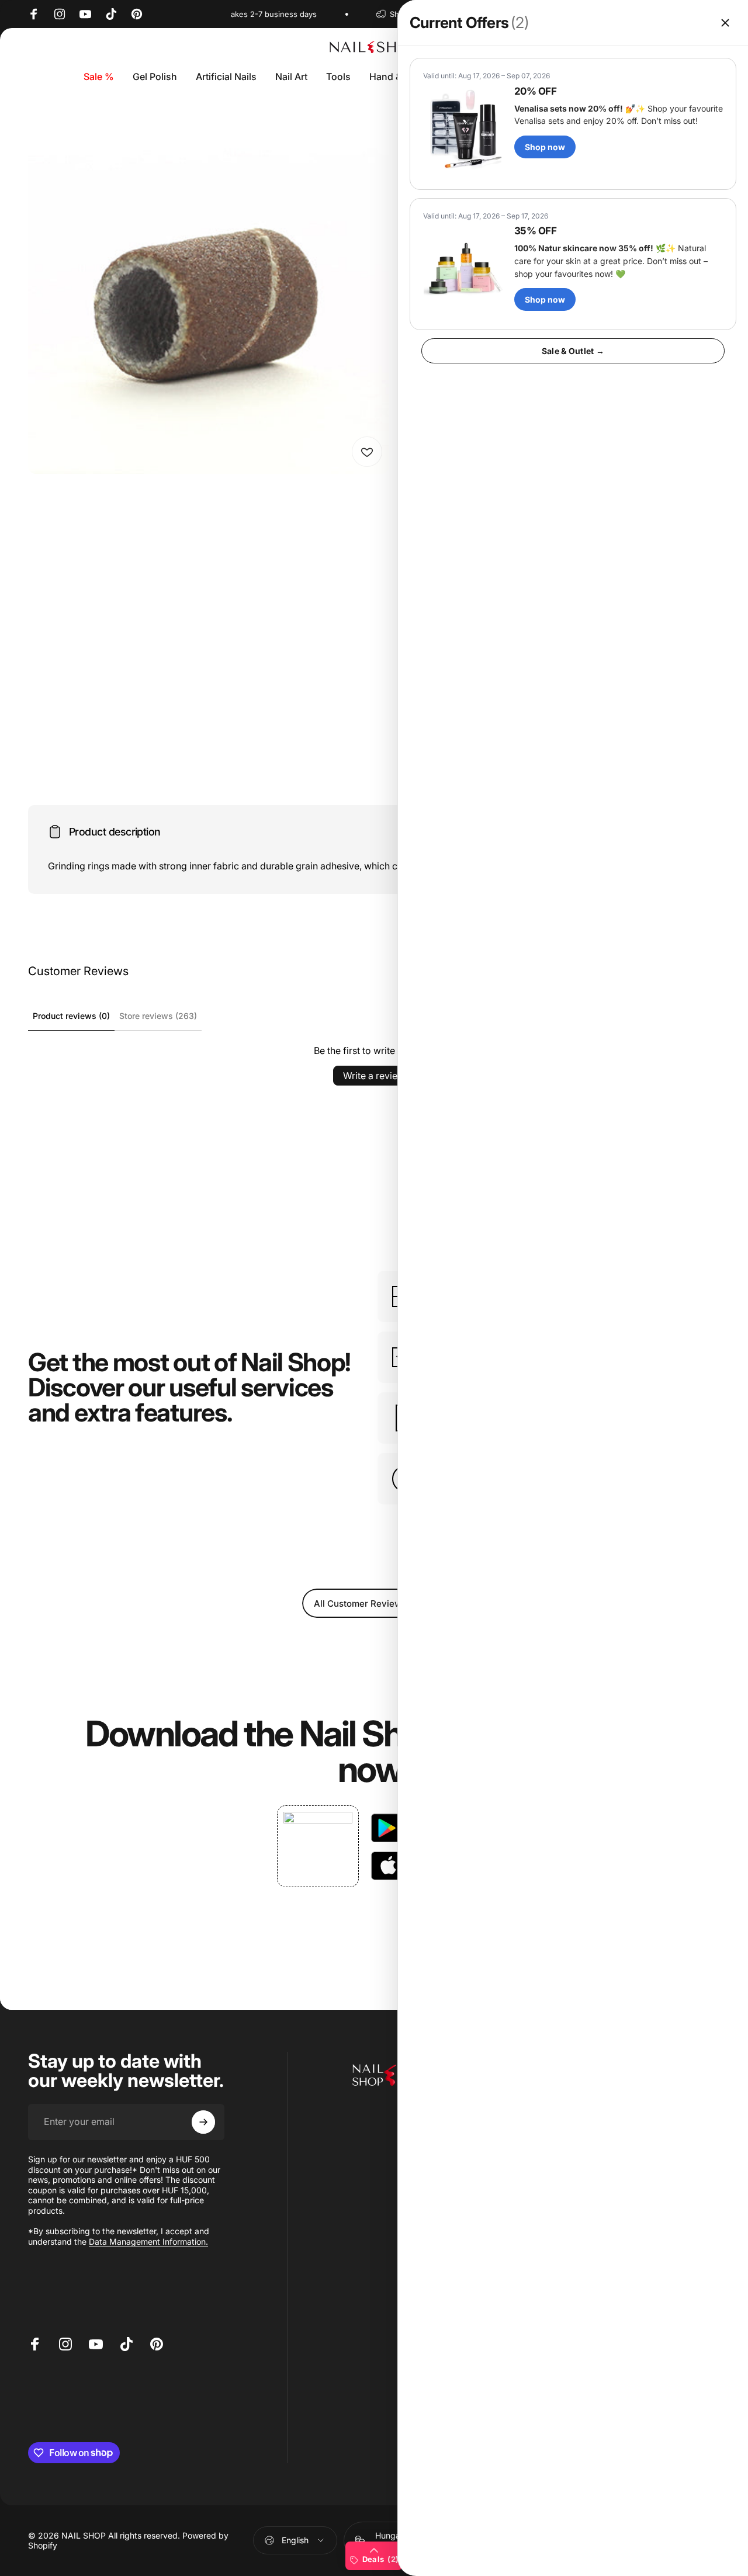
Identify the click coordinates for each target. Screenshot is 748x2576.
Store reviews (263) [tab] (158, 1016)
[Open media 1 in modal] (209, 293)
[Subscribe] (203, 2122)
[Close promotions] (725, 23)
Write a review (374, 1076)
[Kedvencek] (367, 452)
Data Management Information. (148, 2242)
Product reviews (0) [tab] (71, 1016)
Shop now (545, 147)
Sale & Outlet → (573, 351)
